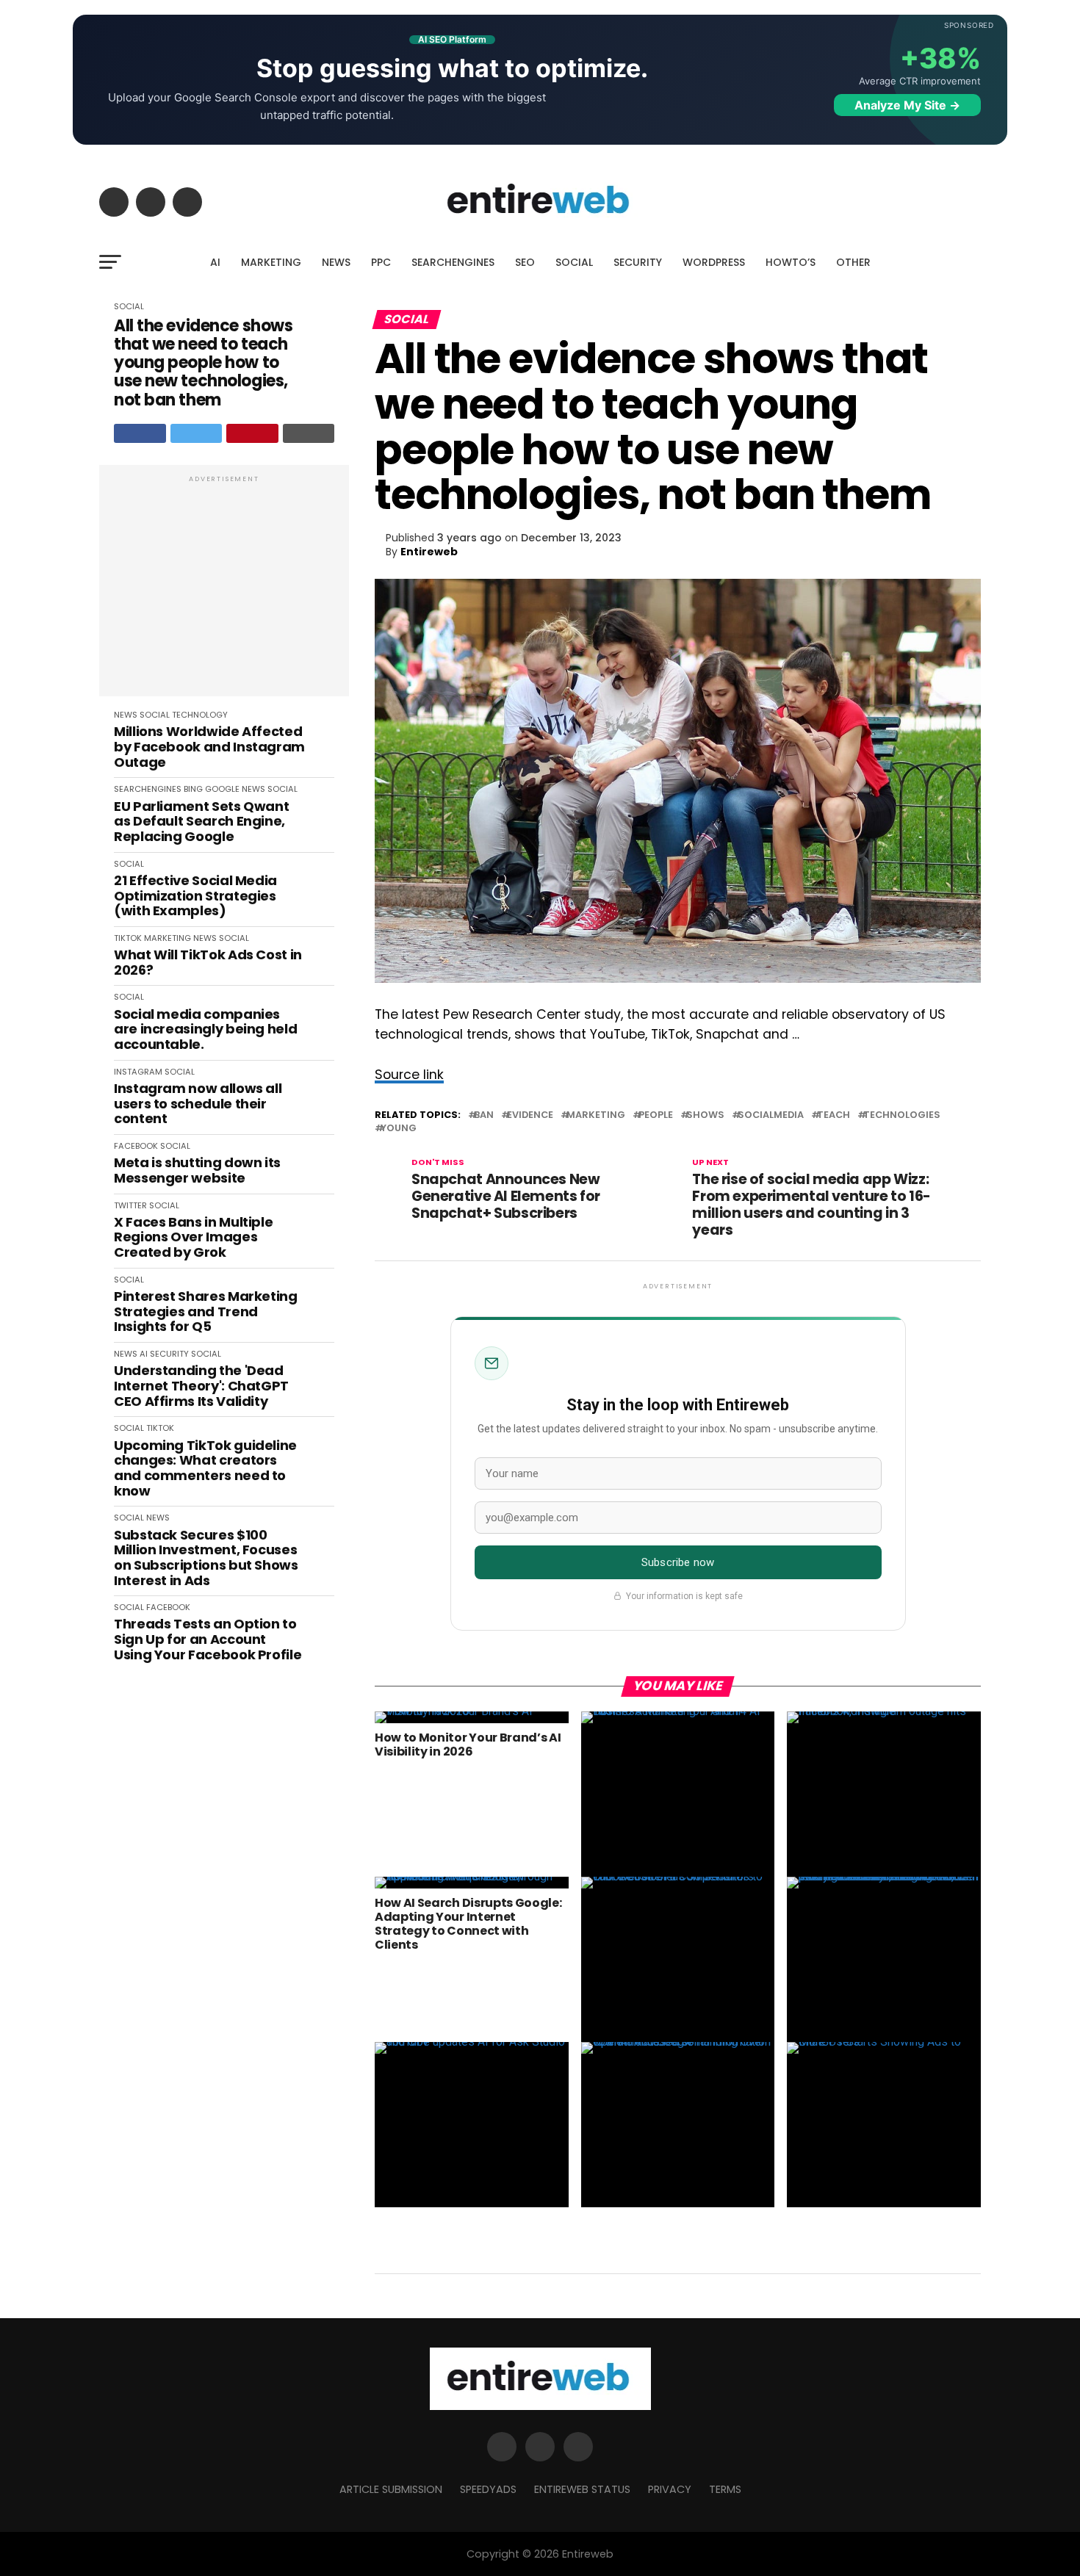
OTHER (853, 262)
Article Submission (391, 2489)
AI (215, 262)
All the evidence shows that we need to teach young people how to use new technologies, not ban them (203, 363)
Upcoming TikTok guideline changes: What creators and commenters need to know (205, 1469)
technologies (902, 1115)
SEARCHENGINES (453, 262)
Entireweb (429, 552)
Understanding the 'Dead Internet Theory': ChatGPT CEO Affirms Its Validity (201, 1386)
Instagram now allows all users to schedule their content (198, 1104)
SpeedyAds (488, 2489)
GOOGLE (222, 789)
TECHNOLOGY (200, 715)
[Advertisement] (224, 588)
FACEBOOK (136, 1146)
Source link (409, 1075)
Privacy (670, 2489)
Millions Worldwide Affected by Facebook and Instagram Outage (209, 747)
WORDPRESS (714, 262)
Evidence (530, 1115)
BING (193, 789)
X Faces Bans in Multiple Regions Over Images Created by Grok (193, 1238)
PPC (381, 262)
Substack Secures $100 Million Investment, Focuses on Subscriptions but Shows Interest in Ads (206, 1558)
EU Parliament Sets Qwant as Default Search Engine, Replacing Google (201, 822)
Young (399, 1129)
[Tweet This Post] (197, 433)
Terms (725, 2489)
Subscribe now (678, 1562)
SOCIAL (574, 262)
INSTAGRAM (138, 1072)
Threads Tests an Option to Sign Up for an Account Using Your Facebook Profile (208, 1639)
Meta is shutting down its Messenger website (197, 1170)
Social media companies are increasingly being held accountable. (205, 1030)
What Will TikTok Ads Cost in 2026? (208, 963)
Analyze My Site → (907, 105)
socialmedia (771, 1115)
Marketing (596, 1115)
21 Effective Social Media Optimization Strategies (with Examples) (195, 896)
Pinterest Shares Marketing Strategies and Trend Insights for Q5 (206, 1312)
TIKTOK (128, 938)
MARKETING (271, 262)
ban (484, 1115)
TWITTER (130, 1205)
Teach (834, 1115)
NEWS (336, 262)
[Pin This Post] (252, 433)
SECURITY (638, 262)
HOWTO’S (791, 262)
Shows (705, 1115)
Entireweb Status (582, 2489)
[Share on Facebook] (140, 433)
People (656, 1115)
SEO (525, 262)
